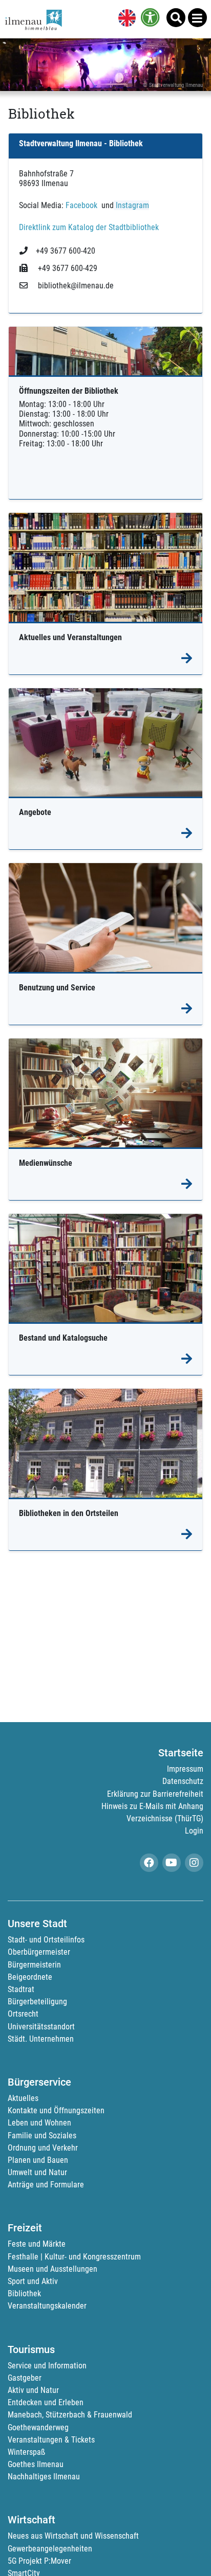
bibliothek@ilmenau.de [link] (75, 286)
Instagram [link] (131, 205)
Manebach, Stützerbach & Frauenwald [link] (70, 2415)
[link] (125, 19)
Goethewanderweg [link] (38, 2427)
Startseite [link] (181, 1753)
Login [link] (194, 1831)
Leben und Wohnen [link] (39, 2123)
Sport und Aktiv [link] (33, 2281)
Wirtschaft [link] (31, 2520)
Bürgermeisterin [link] (34, 1965)
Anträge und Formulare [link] (46, 2185)
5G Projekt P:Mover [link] (39, 2561)
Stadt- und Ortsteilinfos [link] (46, 1940)
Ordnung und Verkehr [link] (43, 2148)
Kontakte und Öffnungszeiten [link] (56, 2110)
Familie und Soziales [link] (42, 2136)
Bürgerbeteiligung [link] (37, 2002)
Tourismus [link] (31, 2349)
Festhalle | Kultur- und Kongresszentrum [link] (74, 2257)
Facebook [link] (80, 205)
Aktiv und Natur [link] (33, 2390)
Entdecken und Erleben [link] (46, 2402)
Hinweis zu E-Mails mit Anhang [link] (152, 1806)
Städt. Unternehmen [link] (41, 2039)
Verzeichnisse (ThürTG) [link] (165, 1818)
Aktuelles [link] (23, 2098)
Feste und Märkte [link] (37, 2244)
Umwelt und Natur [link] (37, 2172)
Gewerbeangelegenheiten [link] (50, 2549)
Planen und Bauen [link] (38, 2160)
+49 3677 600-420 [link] (66, 251)
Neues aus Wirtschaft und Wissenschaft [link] (73, 2536)
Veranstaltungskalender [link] (47, 2306)
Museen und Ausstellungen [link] (52, 2269)
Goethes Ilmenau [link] (36, 2464)
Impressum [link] (185, 1769)
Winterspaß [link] (26, 2452)
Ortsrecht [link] (23, 2014)
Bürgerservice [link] (39, 2082)
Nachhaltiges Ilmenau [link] (44, 2477)
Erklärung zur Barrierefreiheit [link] (155, 1794)
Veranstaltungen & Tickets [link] (51, 2440)
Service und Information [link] (47, 2366)
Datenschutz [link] (183, 1781)
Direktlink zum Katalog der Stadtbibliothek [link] (89, 227)
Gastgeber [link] (25, 2378)
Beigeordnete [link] (30, 1977)
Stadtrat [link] (21, 1989)
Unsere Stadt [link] (37, 1924)
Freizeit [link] (25, 2228)
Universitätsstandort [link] (41, 2027)
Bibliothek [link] (24, 2293)
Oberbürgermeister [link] (39, 1952)
